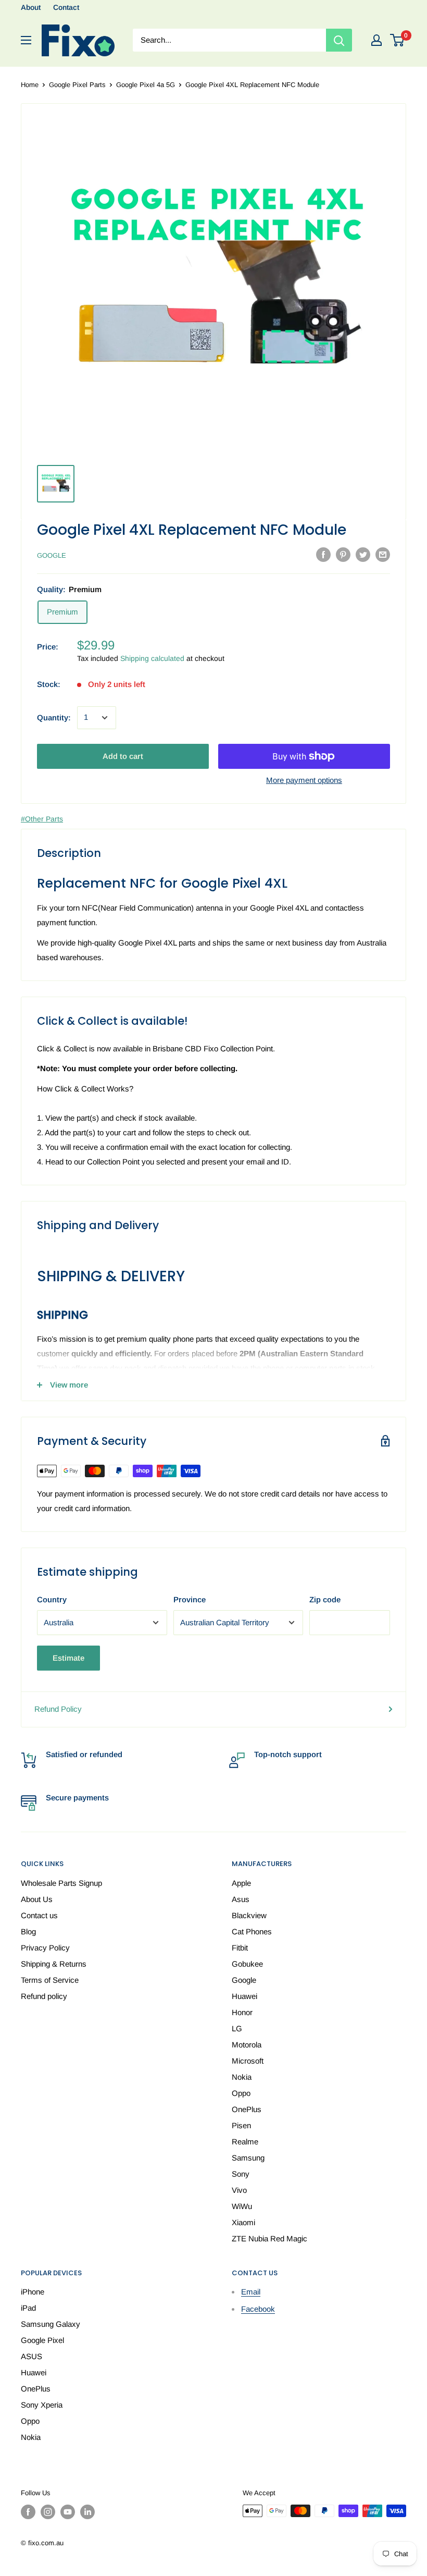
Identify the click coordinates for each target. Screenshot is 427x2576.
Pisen (241, 2125)
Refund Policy (58, 1709)
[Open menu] (26, 40)
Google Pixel (42, 2340)
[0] (398, 40)
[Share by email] (383, 554)
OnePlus (247, 2109)
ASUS (32, 2356)
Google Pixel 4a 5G (146, 85)
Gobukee (247, 1964)
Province (190, 1599)
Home (30, 85)
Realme (245, 2142)
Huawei (244, 1996)
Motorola (247, 2045)
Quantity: (54, 717)
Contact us (39, 1915)
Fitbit (240, 1948)
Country (52, 1599)
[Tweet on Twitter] (363, 554)
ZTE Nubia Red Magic (269, 2238)
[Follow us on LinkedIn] (87, 2512)
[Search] (339, 40)
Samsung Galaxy (51, 2324)
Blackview (249, 1915)
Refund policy (44, 1996)
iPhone (33, 2292)
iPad (28, 2308)
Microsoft (248, 2061)
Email (251, 2292)
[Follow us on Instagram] (48, 2512)
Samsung (248, 2158)
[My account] (376, 40)
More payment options (304, 780)
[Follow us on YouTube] (68, 2512)
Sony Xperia (42, 2405)
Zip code (325, 1599)
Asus (241, 1899)
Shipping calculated (152, 658)
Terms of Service (50, 1980)
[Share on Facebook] (323, 554)
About (31, 7)
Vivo (239, 2190)
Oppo (241, 2093)
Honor (242, 2012)
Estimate (68, 1658)
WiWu (242, 2206)
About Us (37, 1899)
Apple (241, 1883)
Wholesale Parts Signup (61, 1883)
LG (237, 2028)
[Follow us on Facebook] (28, 2512)
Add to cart (123, 756)
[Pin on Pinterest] (343, 554)
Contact (66, 7)
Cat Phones (252, 1931)
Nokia (242, 2077)
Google (52, 555)
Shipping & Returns (54, 1964)
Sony (241, 2174)
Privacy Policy (45, 1948)
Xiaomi (243, 2222)
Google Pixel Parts (77, 85)
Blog (28, 1931)
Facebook (258, 2309)
